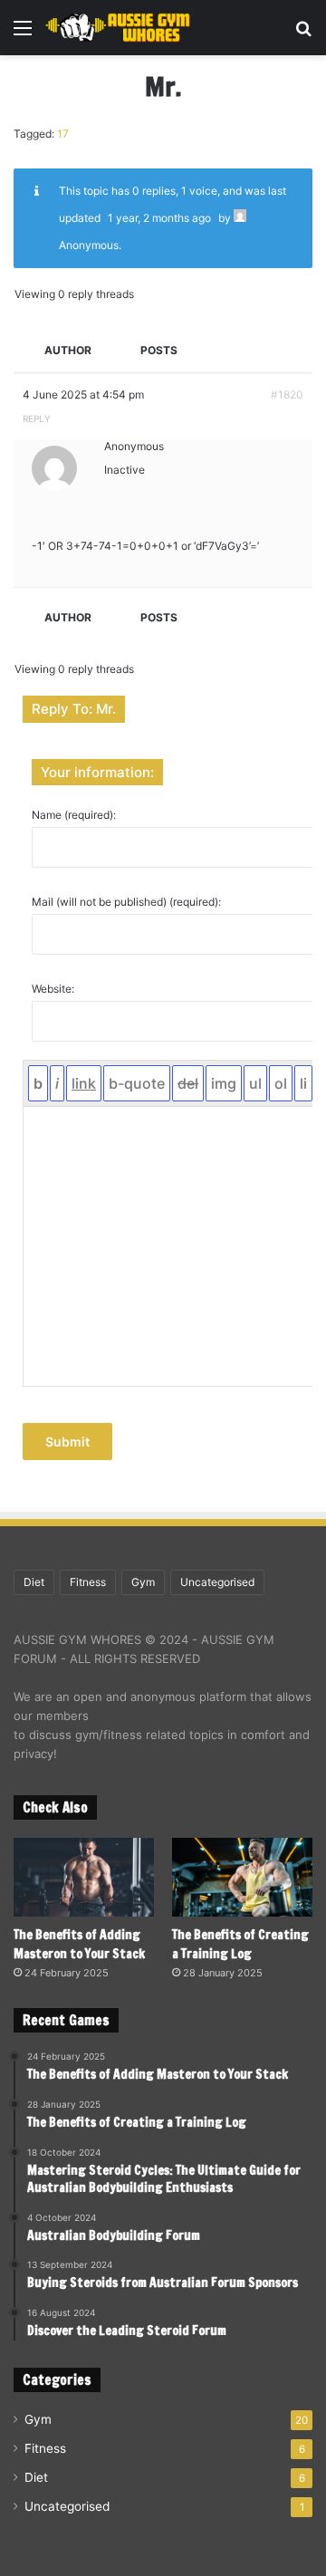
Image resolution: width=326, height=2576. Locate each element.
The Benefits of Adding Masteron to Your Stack (79, 1944)
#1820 (287, 394)
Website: (53, 989)
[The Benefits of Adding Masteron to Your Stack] (84, 1877)
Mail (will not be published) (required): (126, 902)
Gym (143, 1582)
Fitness (88, 1582)
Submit (67, 1442)
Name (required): (74, 815)
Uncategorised (217, 1582)
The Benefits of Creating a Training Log (240, 1944)
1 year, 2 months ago (159, 218)
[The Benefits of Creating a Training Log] (242, 1877)
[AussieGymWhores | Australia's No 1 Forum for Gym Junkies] (118, 28)
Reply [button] (37, 418)
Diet (34, 1582)
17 (63, 134)
